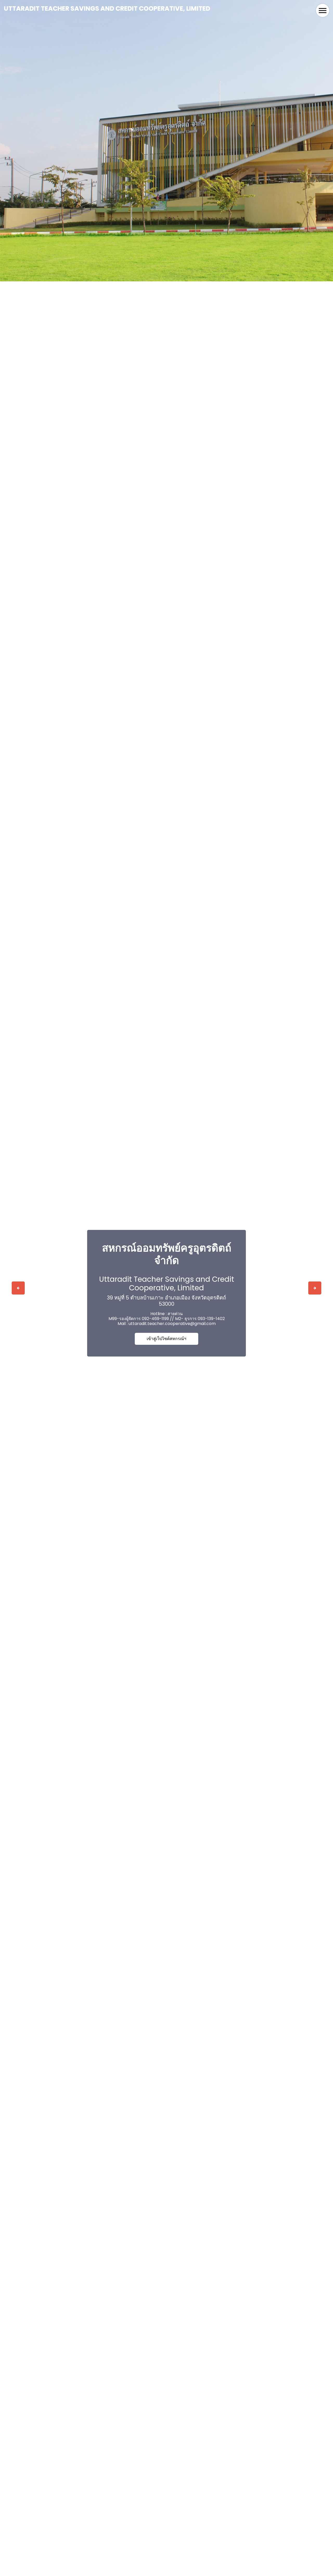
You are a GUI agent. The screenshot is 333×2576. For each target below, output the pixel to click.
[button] (18, 1288)
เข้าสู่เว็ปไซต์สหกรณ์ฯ (166, 1339)
